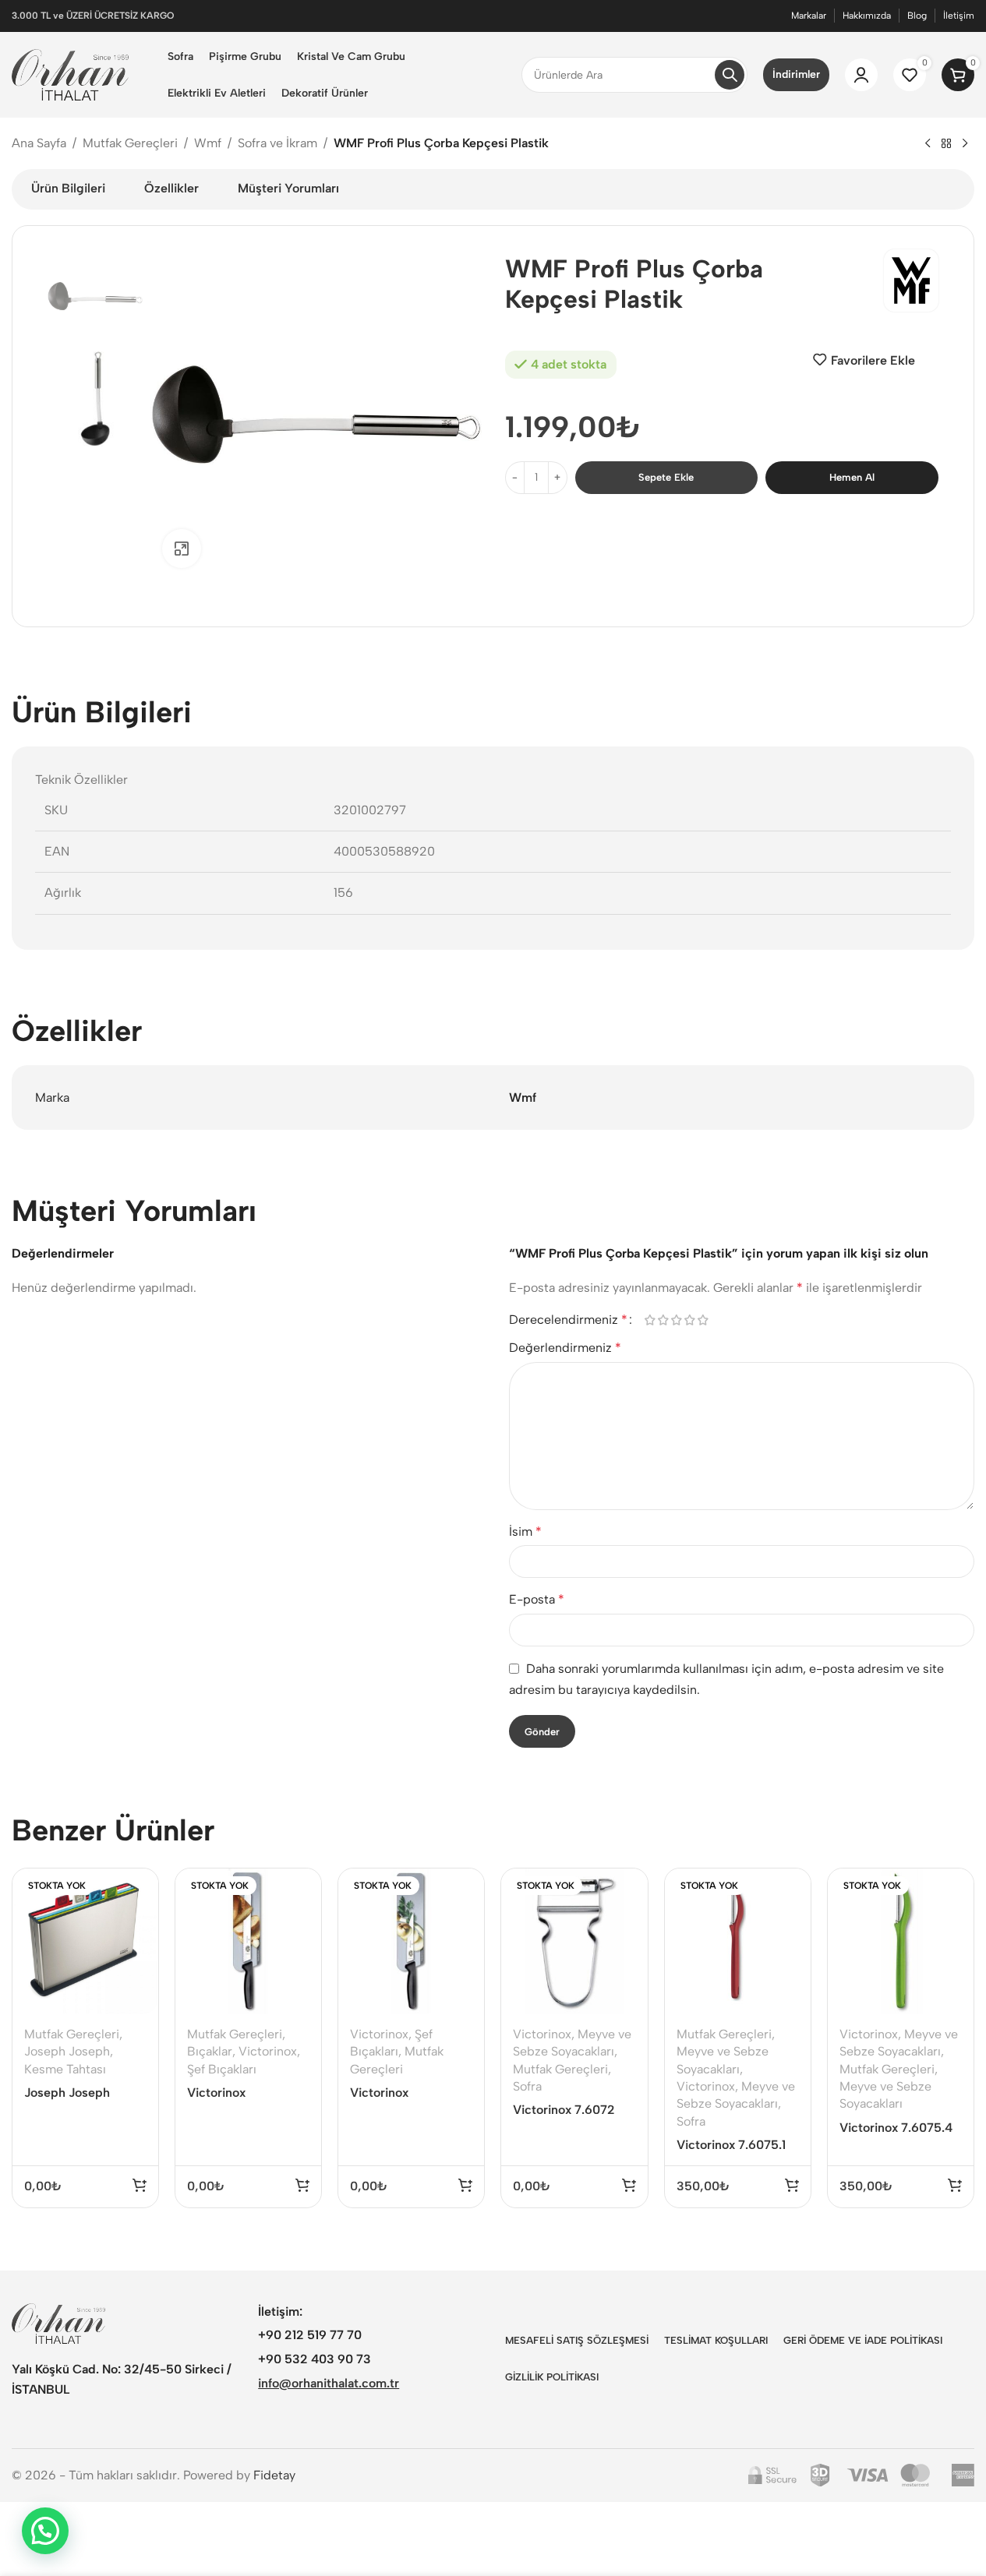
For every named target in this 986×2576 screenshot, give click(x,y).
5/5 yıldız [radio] (703, 1320)
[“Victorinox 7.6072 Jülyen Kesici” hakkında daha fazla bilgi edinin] (629, 2185)
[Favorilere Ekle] (136, 1921)
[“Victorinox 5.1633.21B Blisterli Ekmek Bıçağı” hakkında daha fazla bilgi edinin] (302, 2185)
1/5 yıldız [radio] (650, 1320)
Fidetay (274, 2475)
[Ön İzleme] (136, 1888)
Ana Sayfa (39, 143)
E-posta (537, 1599)
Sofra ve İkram (277, 143)
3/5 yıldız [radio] (677, 1320)
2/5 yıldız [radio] (664, 1320)
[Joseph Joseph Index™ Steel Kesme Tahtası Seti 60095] (85, 1941)
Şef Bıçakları (222, 2069)
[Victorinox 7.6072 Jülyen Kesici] (574, 1941)
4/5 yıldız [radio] (690, 1320)
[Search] (730, 75)
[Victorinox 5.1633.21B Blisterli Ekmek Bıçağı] (248, 1941)
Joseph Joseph (67, 2051)
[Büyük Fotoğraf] (182, 549)
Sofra (527, 2086)
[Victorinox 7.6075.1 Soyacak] (738, 1941)
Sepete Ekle (666, 477)
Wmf (208, 143)
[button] (45, 2531)
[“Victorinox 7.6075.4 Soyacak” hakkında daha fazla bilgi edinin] (955, 2185)
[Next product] (965, 144)
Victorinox (268, 2051)
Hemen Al (852, 477)
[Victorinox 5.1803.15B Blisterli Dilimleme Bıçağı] (411, 1941)
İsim (525, 1531)
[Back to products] (946, 144)
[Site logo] (70, 74)
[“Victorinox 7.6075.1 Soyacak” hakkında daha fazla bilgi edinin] (792, 2185)
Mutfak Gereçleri (130, 143)
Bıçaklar (210, 2051)
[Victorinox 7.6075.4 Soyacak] (901, 1941)
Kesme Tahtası (65, 2069)
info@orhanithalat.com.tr (329, 2383)
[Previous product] (928, 144)
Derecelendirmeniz (568, 1320)
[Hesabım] (861, 75)
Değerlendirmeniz (565, 1348)
